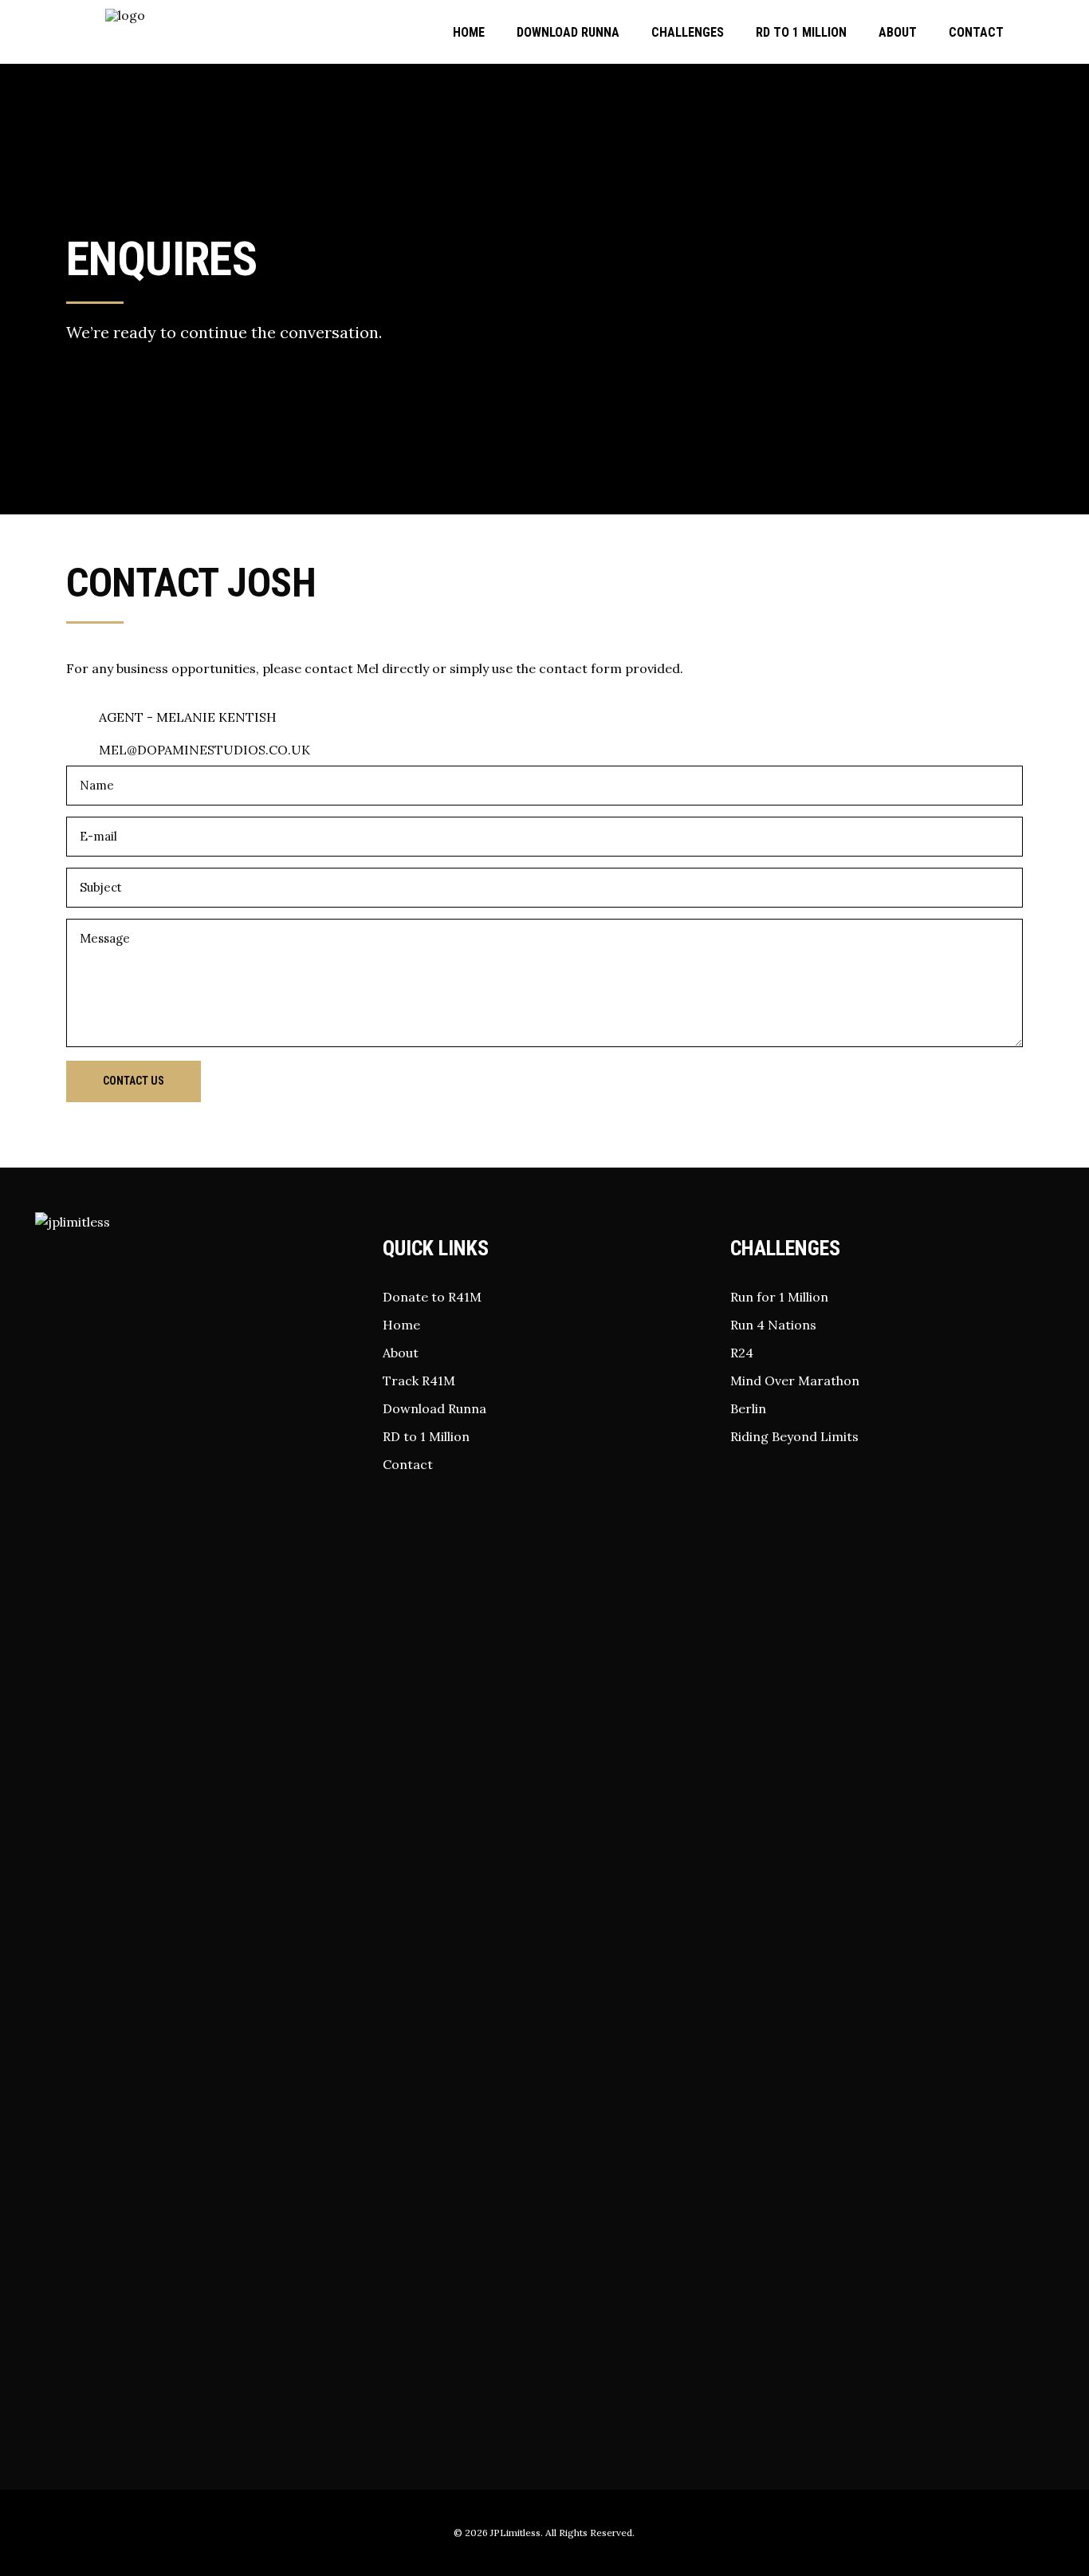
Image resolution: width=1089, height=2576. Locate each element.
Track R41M (419, 1381)
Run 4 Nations (773, 1325)
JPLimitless (515, 2533)
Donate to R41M (432, 1297)
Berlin (748, 1408)
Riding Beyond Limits (794, 1436)
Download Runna (434, 1408)
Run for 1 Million (779, 1297)
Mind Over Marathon (795, 1381)
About (401, 1353)
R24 (742, 1353)
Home (401, 1325)
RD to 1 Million (426, 1436)
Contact (408, 1464)
